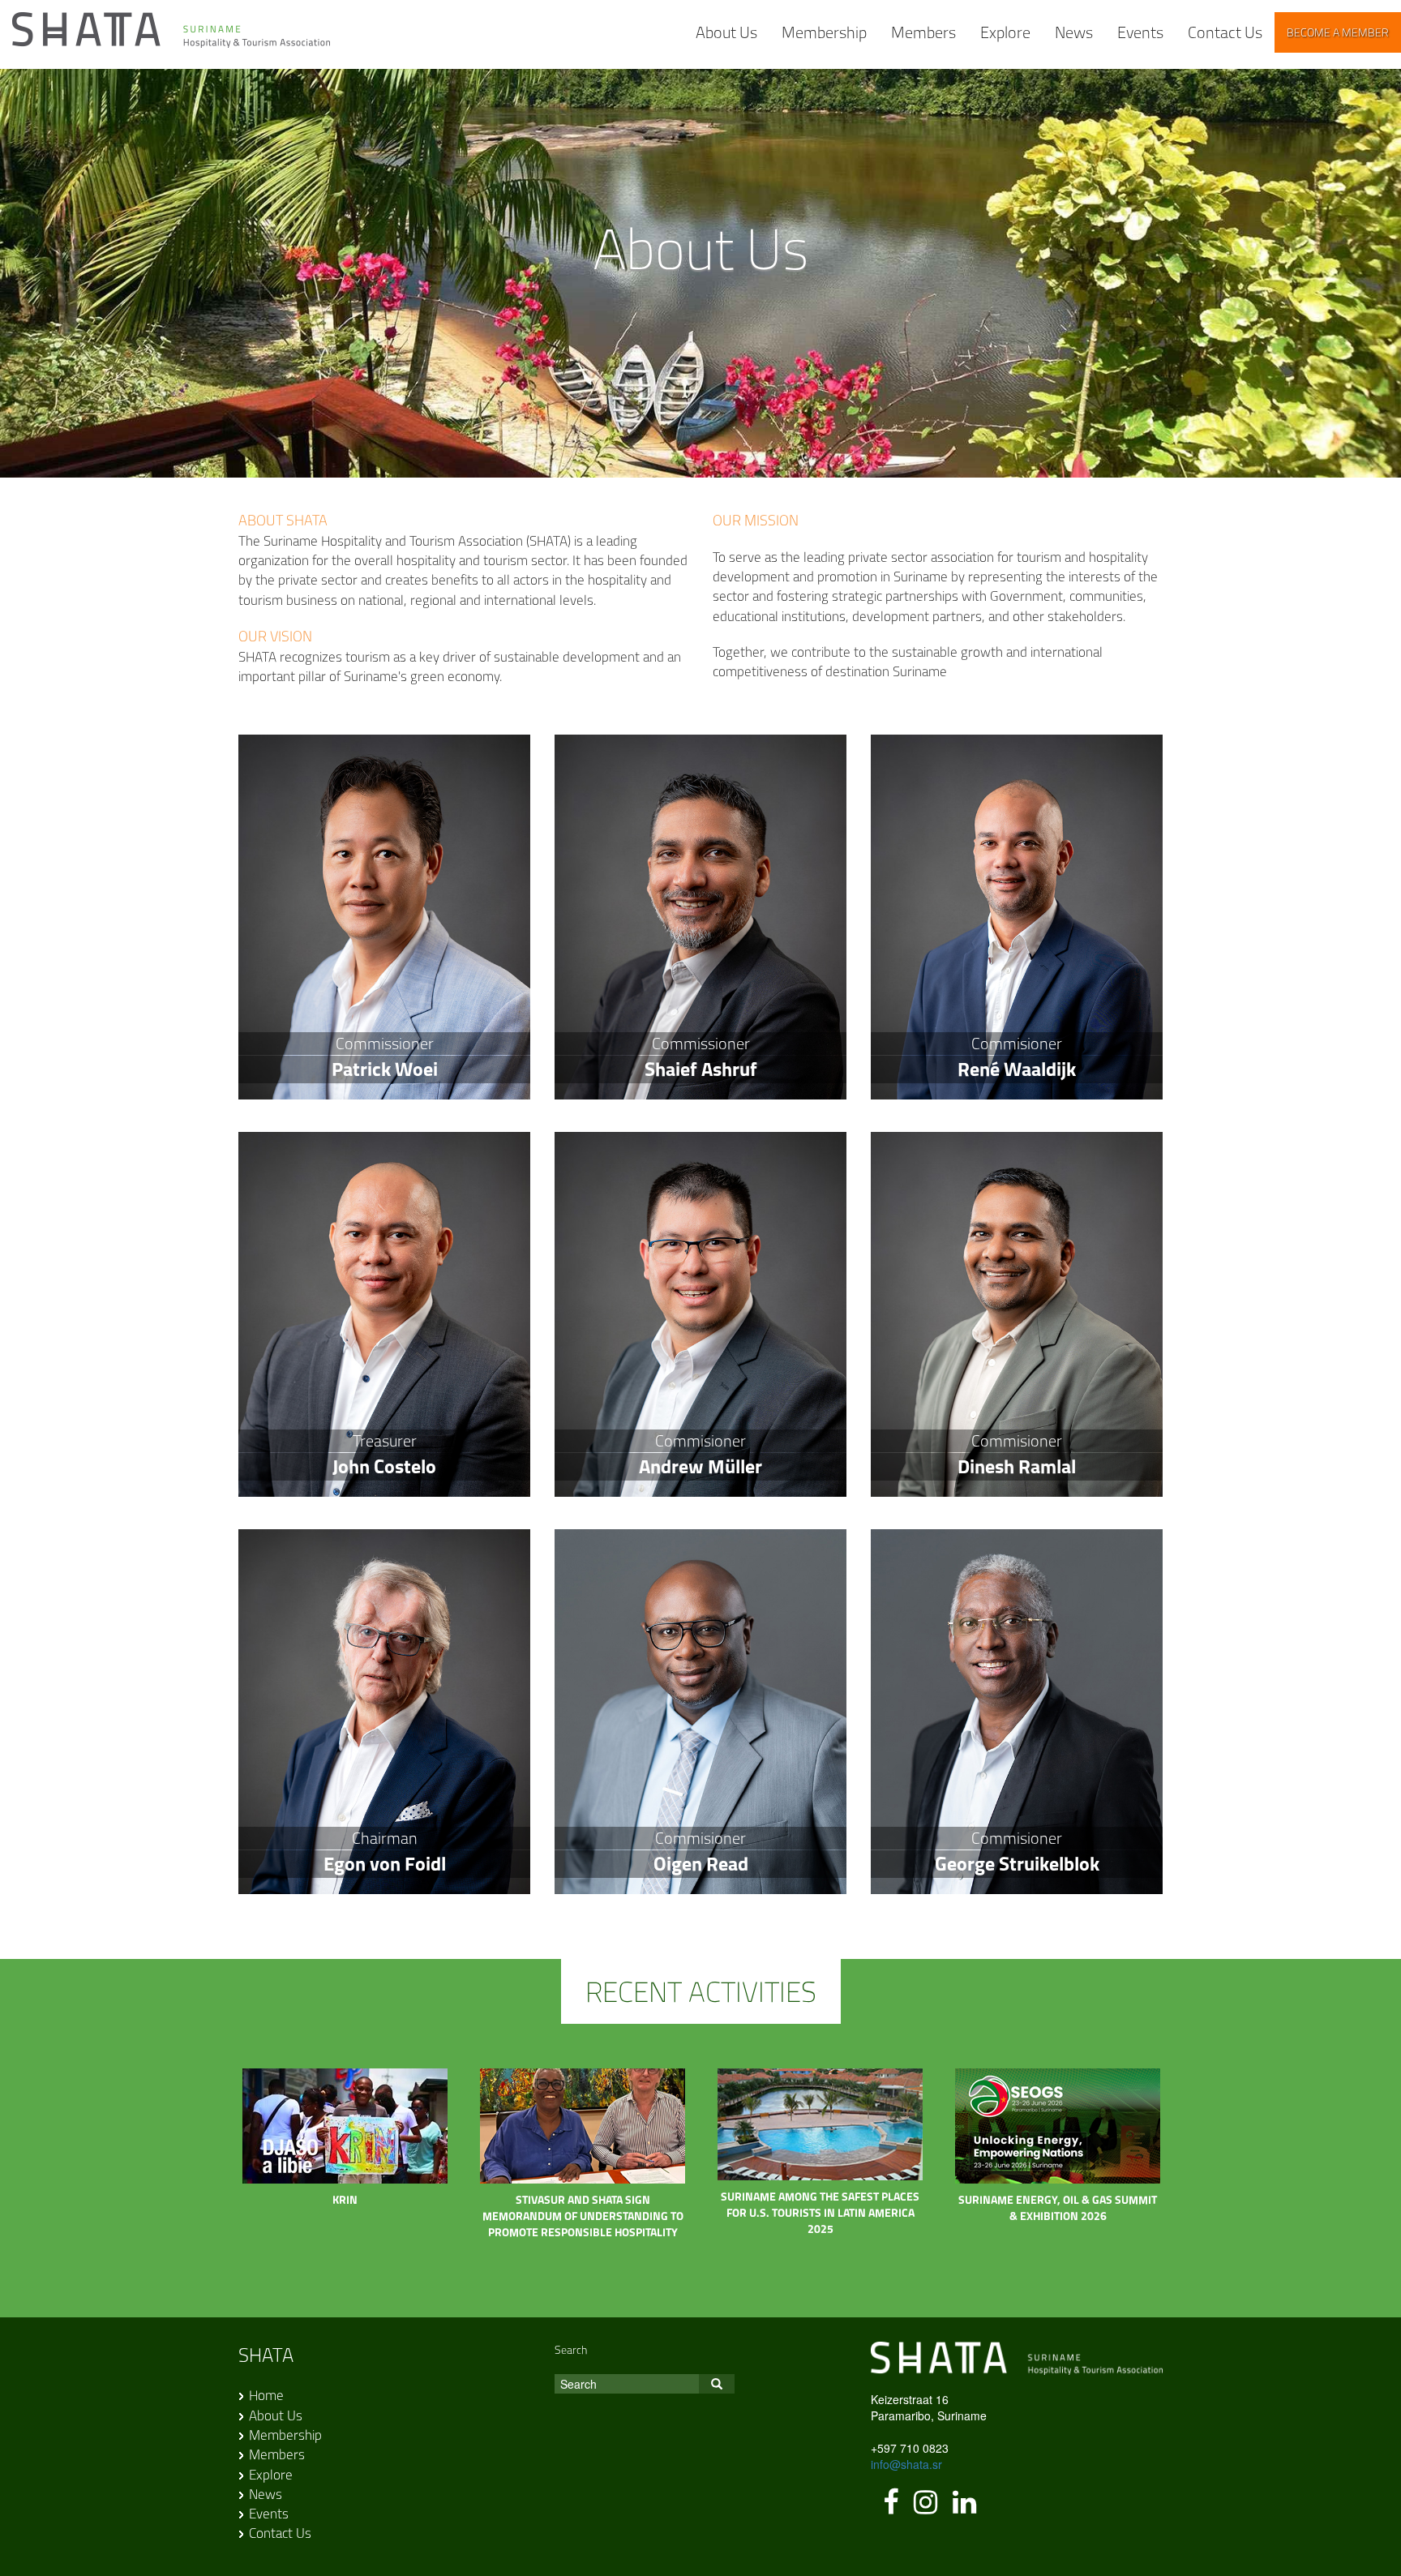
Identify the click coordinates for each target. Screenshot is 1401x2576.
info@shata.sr (906, 2464)
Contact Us (1225, 32)
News (1074, 32)
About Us (726, 32)
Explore (1005, 32)
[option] (345, 2146)
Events (1140, 32)
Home (266, 2395)
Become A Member (1338, 32)
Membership (824, 32)
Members (923, 32)
